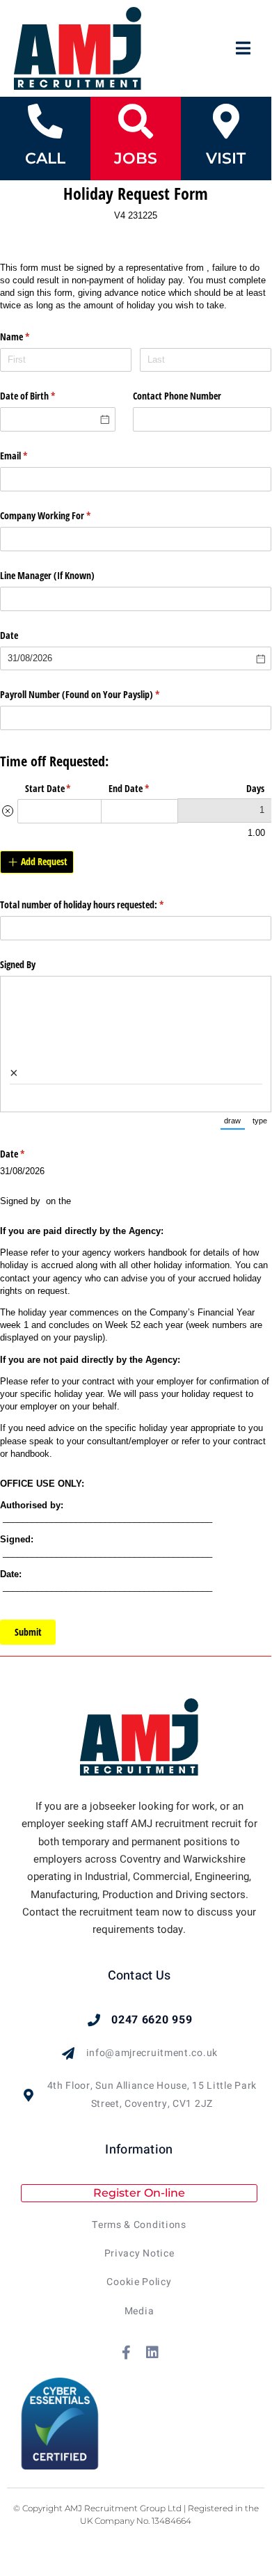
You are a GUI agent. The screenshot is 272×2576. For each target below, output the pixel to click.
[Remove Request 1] (8, 811)
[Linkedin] (152, 2353)
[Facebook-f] (127, 2353)
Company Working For (62, 515)
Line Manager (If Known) (47, 575)
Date (9, 635)
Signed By (19, 964)
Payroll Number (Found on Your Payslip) (96, 694)
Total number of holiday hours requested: (98, 904)
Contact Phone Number (177, 396)
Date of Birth (44, 396)
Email (30, 456)
